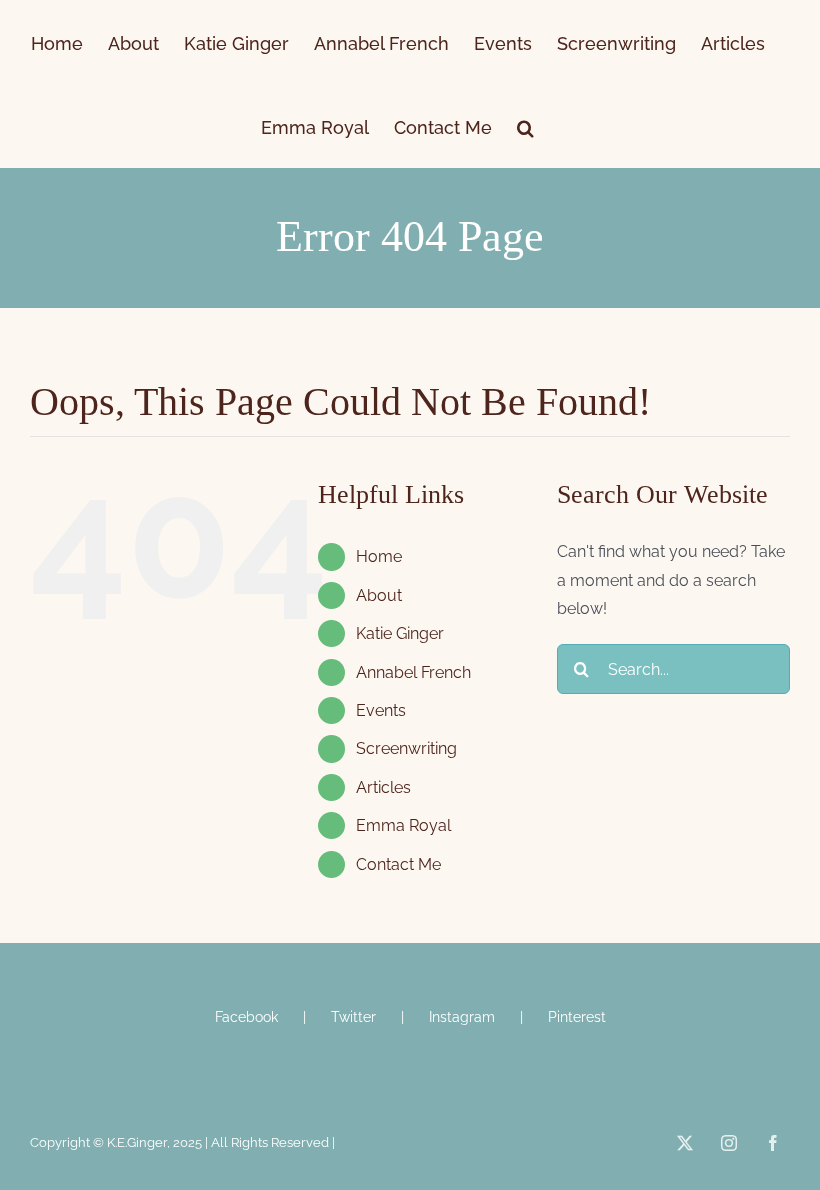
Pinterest (577, 1017)
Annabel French (413, 672)
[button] (525, 126)
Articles (383, 787)
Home (379, 556)
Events (381, 710)
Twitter (353, 1017)
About (379, 595)
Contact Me (398, 864)
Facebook (246, 1017)
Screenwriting (406, 748)
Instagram (462, 1017)
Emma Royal (403, 825)
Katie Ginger (400, 633)
